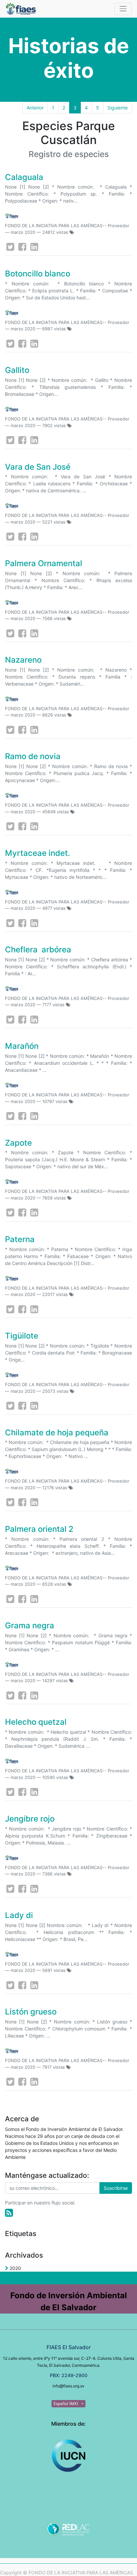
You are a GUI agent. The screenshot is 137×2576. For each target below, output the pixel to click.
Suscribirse (116, 2188)
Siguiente (118, 108)
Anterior (35, 108)
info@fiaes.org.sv (68, 2386)
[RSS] (9, 2213)
